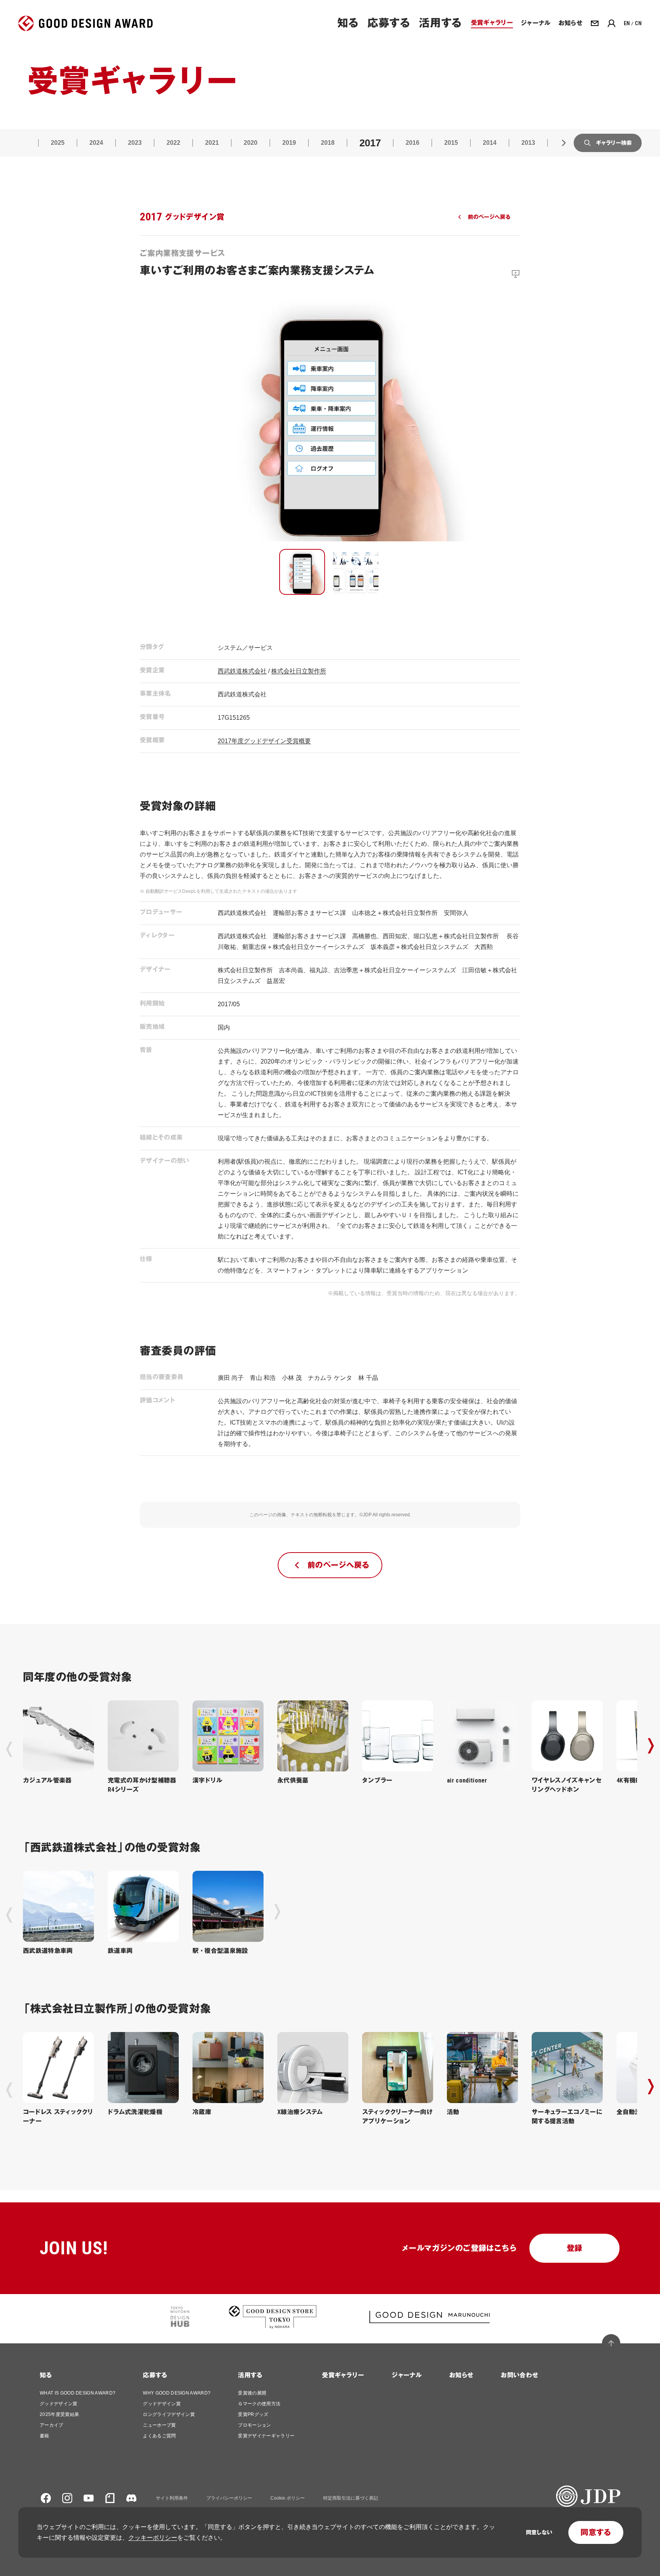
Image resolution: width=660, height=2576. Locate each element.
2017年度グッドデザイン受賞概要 (264, 741)
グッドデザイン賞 (59, 2404)
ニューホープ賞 (159, 2425)
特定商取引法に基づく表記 (351, 2498)
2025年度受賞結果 (59, 2414)
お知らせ (461, 2375)
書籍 (44, 2436)
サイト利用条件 (172, 2498)
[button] (302, 572)
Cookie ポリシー (288, 2498)
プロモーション (254, 2425)
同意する (596, 2532)
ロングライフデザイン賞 (169, 2414)
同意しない (539, 2532)
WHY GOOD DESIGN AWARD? (177, 2393)
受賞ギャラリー (343, 2375)
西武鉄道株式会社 (242, 671)
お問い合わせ (519, 2375)
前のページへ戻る (489, 217)
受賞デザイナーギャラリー (266, 2436)
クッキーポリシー (153, 2538)
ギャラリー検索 (614, 143)
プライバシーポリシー (229, 2498)
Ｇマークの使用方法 (259, 2404)
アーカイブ (52, 2425)
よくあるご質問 (159, 2436)
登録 (575, 2248)
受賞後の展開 (252, 2393)
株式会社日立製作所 (299, 671)
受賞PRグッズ (253, 2414)
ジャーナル (407, 2375)
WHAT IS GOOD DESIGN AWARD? (78, 2393)
